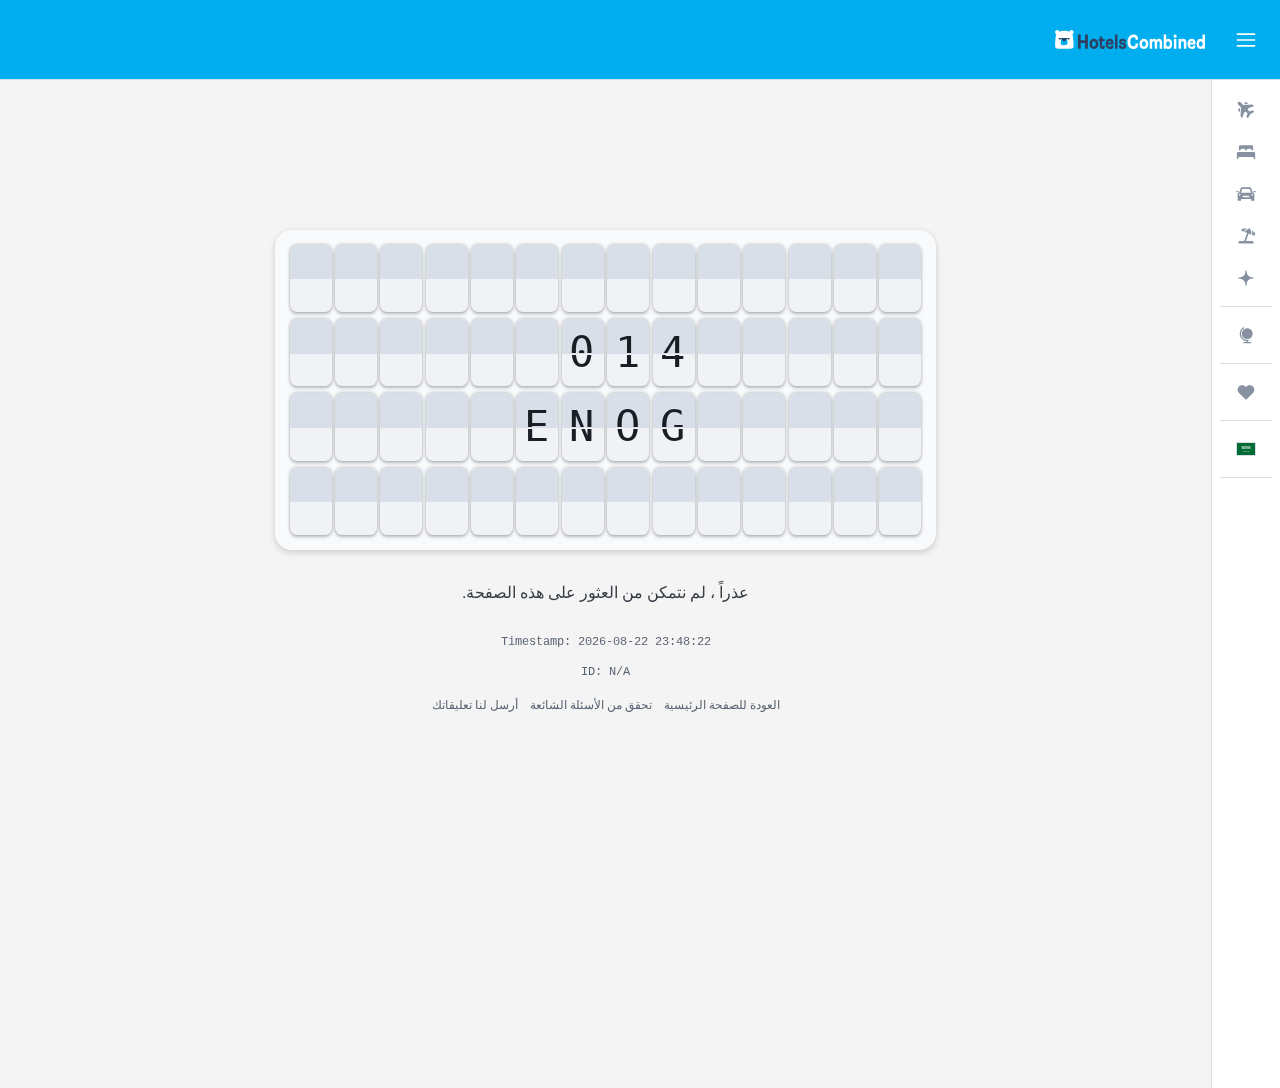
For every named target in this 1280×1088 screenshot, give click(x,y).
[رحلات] (1246, 392)
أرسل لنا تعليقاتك (475, 703)
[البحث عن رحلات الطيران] (1246, 110)
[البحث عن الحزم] (1246, 236)
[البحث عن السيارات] (1246, 194)
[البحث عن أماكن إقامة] (1246, 152)
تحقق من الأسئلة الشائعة (591, 703)
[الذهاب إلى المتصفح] (1246, 335)
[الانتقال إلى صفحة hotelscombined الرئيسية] (1130, 39)
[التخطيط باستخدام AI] (1246, 278)
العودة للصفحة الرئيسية (722, 703)
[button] (1246, 40)
